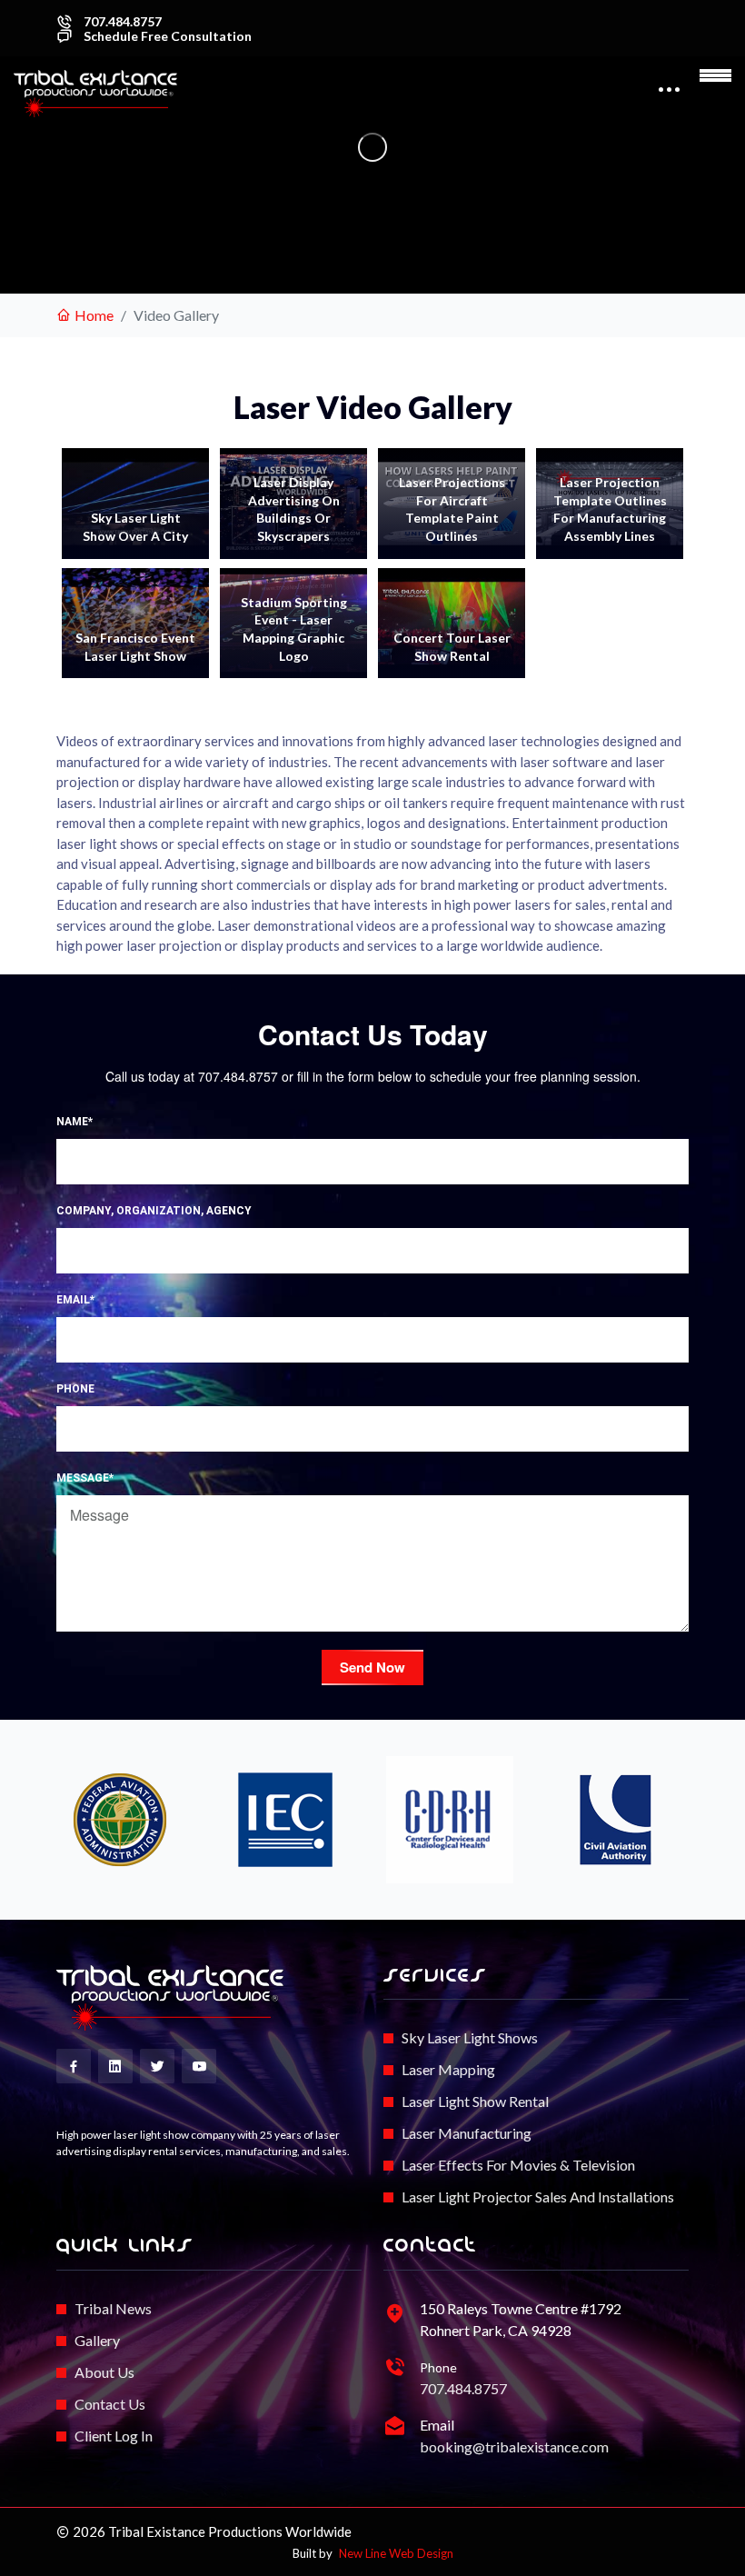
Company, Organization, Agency (154, 1211)
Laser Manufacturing (467, 2133)
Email (75, 1300)
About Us (104, 2372)
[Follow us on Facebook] (74, 2066)
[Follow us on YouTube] (199, 2066)
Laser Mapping (448, 2069)
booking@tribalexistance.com (514, 2446)
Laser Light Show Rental (475, 2101)
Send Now (372, 1667)
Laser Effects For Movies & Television (518, 2165)
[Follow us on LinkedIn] (115, 2066)
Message (85, 1478)
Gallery (97, 2340)
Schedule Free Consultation (168, 36)
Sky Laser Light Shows (470, 2037)
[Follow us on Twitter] (157, 2066)
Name (74, 1122)
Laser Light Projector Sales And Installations (538, 2197)
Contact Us (110, 2404)
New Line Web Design (396, 2553)
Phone (75, 1389)
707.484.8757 (123, 22)
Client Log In (114, 2436)
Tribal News (113, 2308)
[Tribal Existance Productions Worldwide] (170, 1998)
